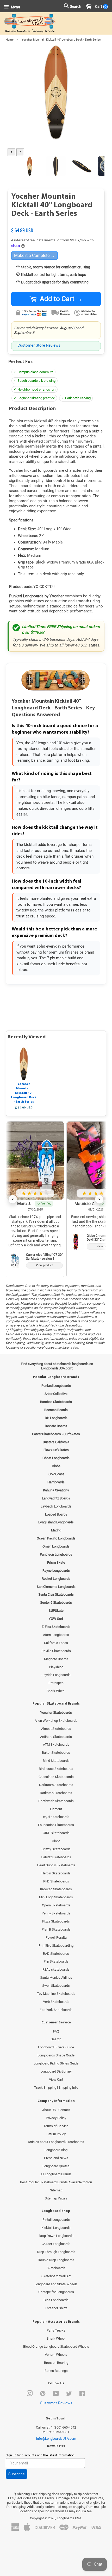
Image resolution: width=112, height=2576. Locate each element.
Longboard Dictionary (56, 2071)
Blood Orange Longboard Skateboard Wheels (56, 2347)
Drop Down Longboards (56, 2236)
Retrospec (56, 1683)
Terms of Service (56, 2126)
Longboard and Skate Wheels (56, 2284)
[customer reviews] (56, 225)
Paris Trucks (56, 2330)
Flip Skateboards (56, 1961)
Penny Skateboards (56, 1913)
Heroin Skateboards (56, 1873)
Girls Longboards (56, 2300)
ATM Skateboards (56, 1745)
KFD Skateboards (56, 1881)
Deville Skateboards (56, 1651)
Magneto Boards (56, 1659)
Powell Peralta (56, 1937)
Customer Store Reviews (39, 345)
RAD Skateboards (56, 1954)
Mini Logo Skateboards (56, 1897)
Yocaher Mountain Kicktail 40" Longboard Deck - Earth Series (24, 1093)
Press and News (56, 2158)
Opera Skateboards (56, 1905)
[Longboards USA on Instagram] (30, 2395)
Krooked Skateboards (56, 1889)
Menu (15, 7)
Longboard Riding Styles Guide (56, 2063)
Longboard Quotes (56, 2166)
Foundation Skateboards (56, 1825)
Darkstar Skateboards (56, 1793)
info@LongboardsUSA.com (56, 2439)
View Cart (56, 2079)
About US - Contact (56, 2110)
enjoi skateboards (56, 1817)
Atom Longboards (56, 1635)
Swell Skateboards (56, 1986)
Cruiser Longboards (56, 2244)
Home (10, 40)
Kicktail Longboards (56, 2228)
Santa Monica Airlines (56, 1978)
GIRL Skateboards (56, 1833)
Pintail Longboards (56, 2220)
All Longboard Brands (56, 2174)
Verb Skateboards (56, 2002)
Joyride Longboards (56, 1675)
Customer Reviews (56, 2403)
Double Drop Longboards (56, 2260)
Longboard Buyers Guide (56, 2047)
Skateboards (56, 2268)
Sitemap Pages (56, 2198)
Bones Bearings (56, 2371)
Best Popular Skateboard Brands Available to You (56, 2182)
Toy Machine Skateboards (56, 1994)
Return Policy (56, 2134)
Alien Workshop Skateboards (56, 1721)
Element (56, 1809)
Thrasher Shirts (56, 2308)
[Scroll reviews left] (13, 1199)
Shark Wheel (56, 1691)
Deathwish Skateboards (56, 1801)
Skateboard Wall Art (56, 2276)
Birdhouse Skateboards (56, 1769)
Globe (56, 1841)
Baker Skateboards (56, 1753)
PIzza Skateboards (56, 1921)
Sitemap (56, 2190)
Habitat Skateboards (56, 1857)
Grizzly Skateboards (56, 1849)
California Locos (56, 1643)
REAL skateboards (56, 1969)
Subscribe (17, 2474)
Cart (100, 7)
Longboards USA (69, 2518)
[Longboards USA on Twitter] (69, 2395)
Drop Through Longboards (56, 2252)
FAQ (56, 2031)
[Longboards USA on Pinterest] (43, 2395)
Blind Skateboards (56, 1761)
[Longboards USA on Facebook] (82, 2395)
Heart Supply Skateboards (56, 1865)
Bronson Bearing (56, 2363)
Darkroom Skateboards (56, 1785)
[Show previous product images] (11, 152)
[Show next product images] (20, 152)
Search (56, 2039)
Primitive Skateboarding (56, 1946)
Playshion (56, 1667)
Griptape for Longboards (56, 2292)
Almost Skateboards (56, 1729)
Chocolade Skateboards (56, 1777)
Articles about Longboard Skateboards (56, 2142)
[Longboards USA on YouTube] (56, 2395)
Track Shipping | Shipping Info (56, 2088)
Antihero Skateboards (56, 1737)
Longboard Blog (56, 2150)
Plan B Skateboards (56, 1929)
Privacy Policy (56, 2118)
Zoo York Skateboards (56, 2010)
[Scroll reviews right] (99, 1199)
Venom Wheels (56, 2355)
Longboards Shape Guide (56, 2055)
